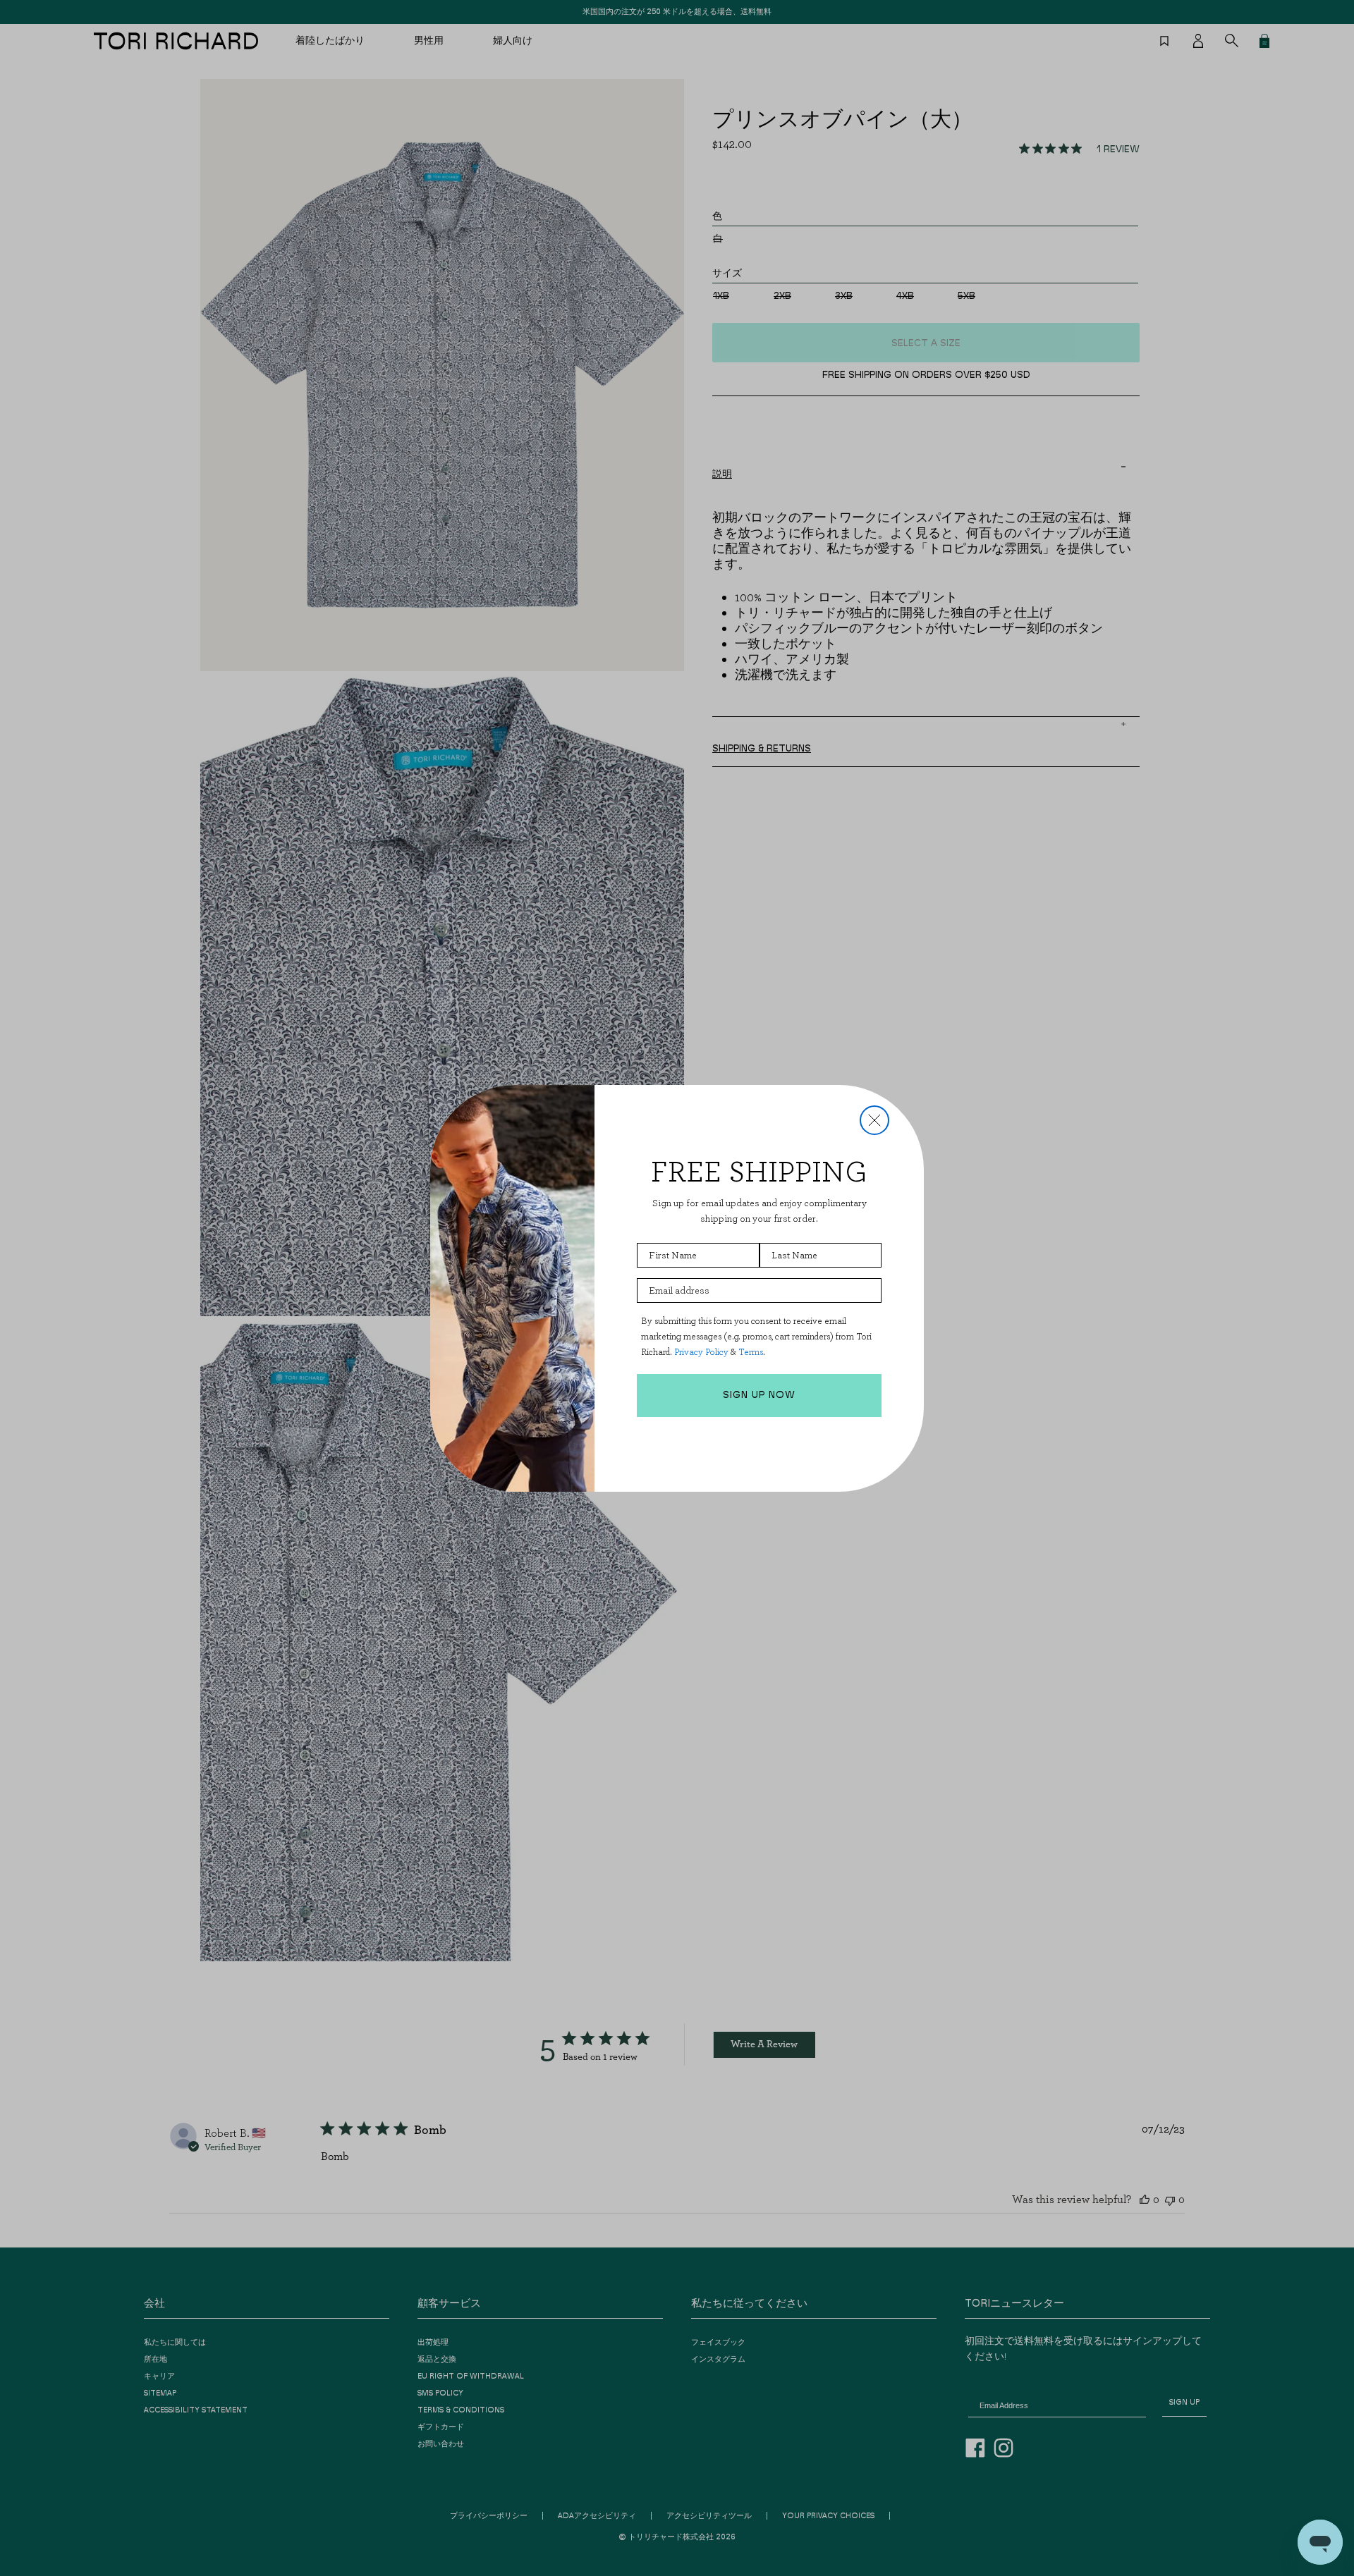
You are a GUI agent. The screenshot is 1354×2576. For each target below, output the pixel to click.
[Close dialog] (874, 1120)
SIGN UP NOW (759, 1395)
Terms (751, 1352)
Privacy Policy (701, 1352)
